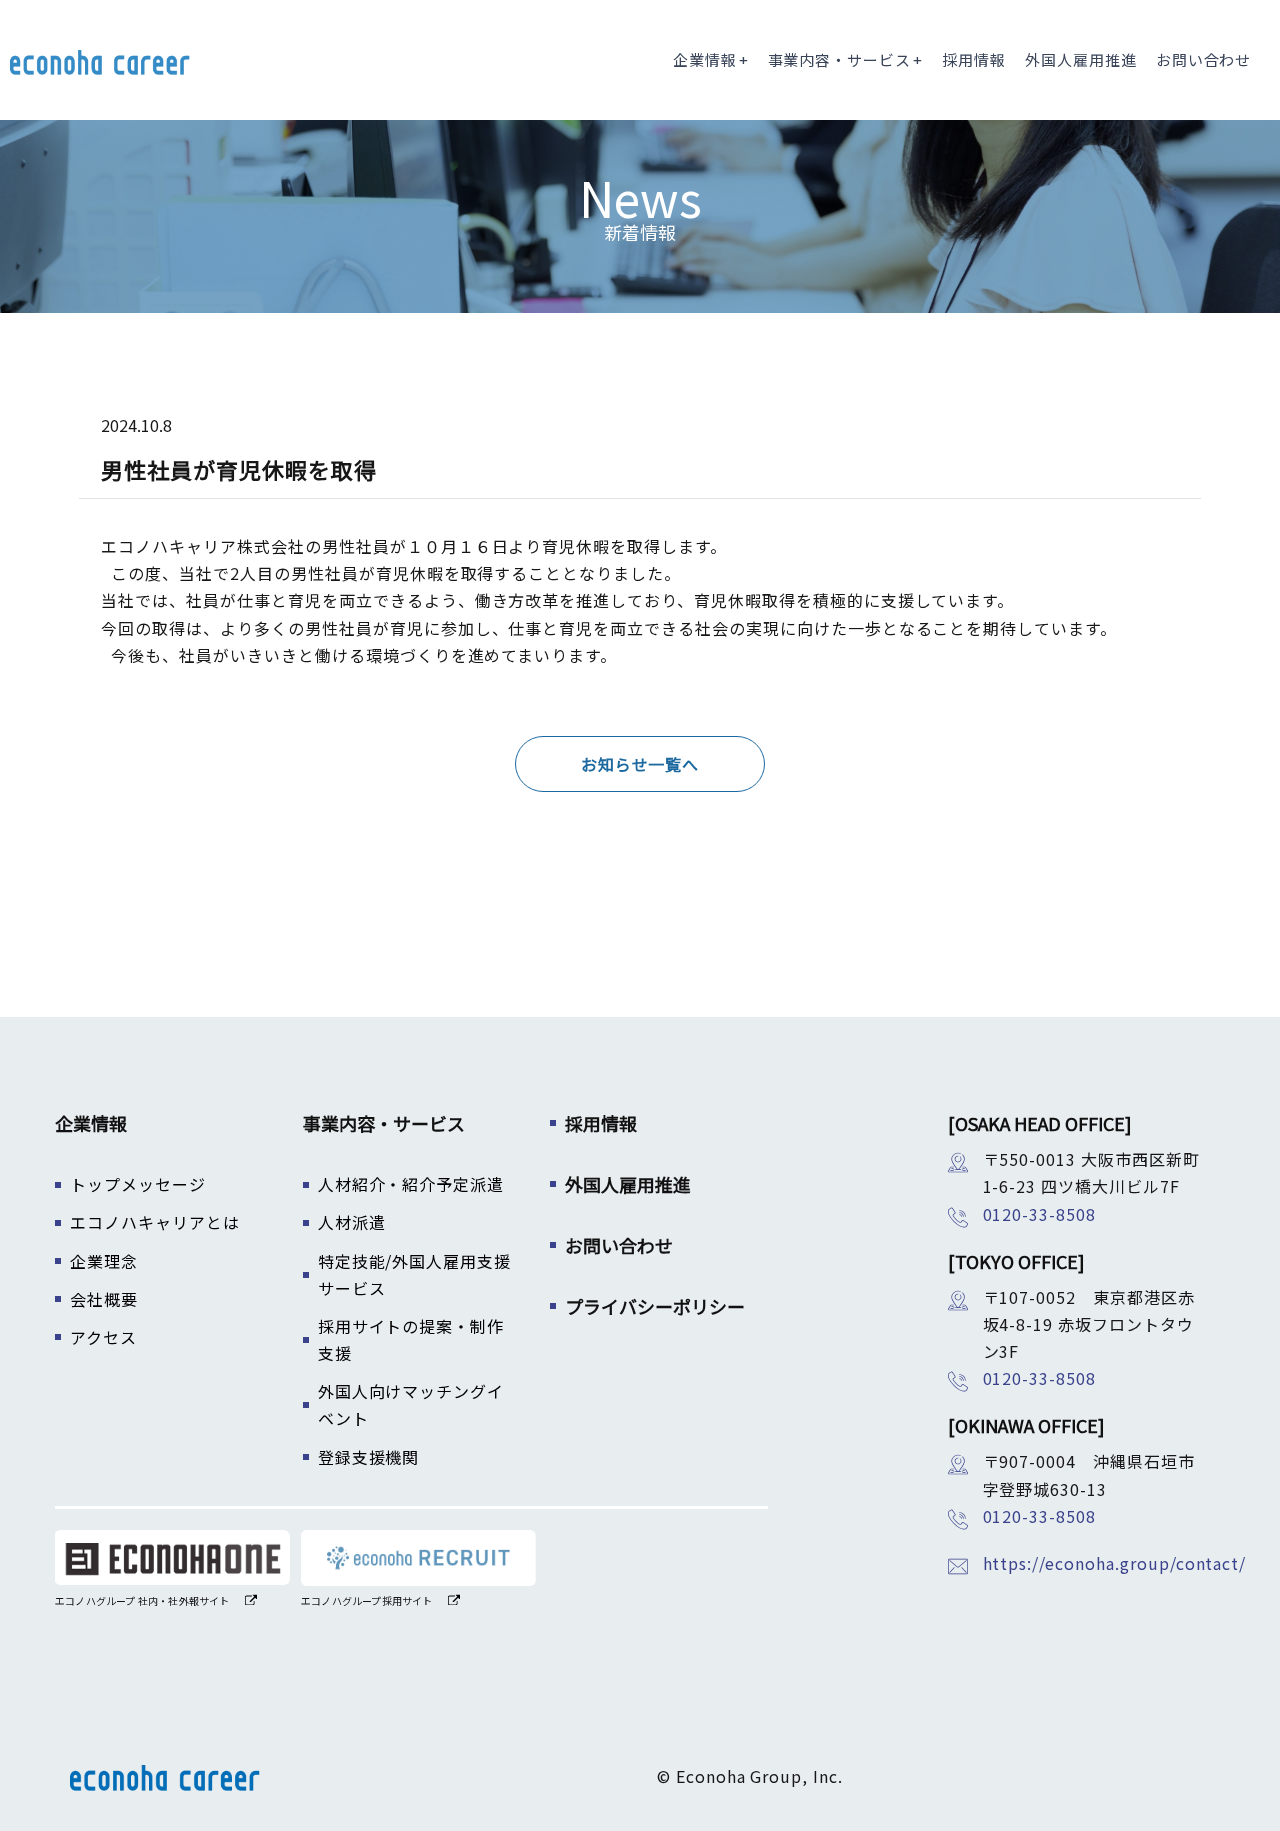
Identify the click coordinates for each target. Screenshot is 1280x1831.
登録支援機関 (369, 1457)
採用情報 (974, 59)
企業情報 (705, 59)
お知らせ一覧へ (640, 764)
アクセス (103, 1337)
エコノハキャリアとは (155, 1222)
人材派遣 (352, 1222)
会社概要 (104, 1299)
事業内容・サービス (840, 59)
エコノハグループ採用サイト (367, 1600)
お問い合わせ (1204, 59)
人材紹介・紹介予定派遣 (411, 1184)
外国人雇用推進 (1081, 59)
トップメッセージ (138, 1184)
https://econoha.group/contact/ (1115, 1563)
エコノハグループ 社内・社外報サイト (142, 1600)
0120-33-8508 (1040, 1214)
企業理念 (104, 1261)
